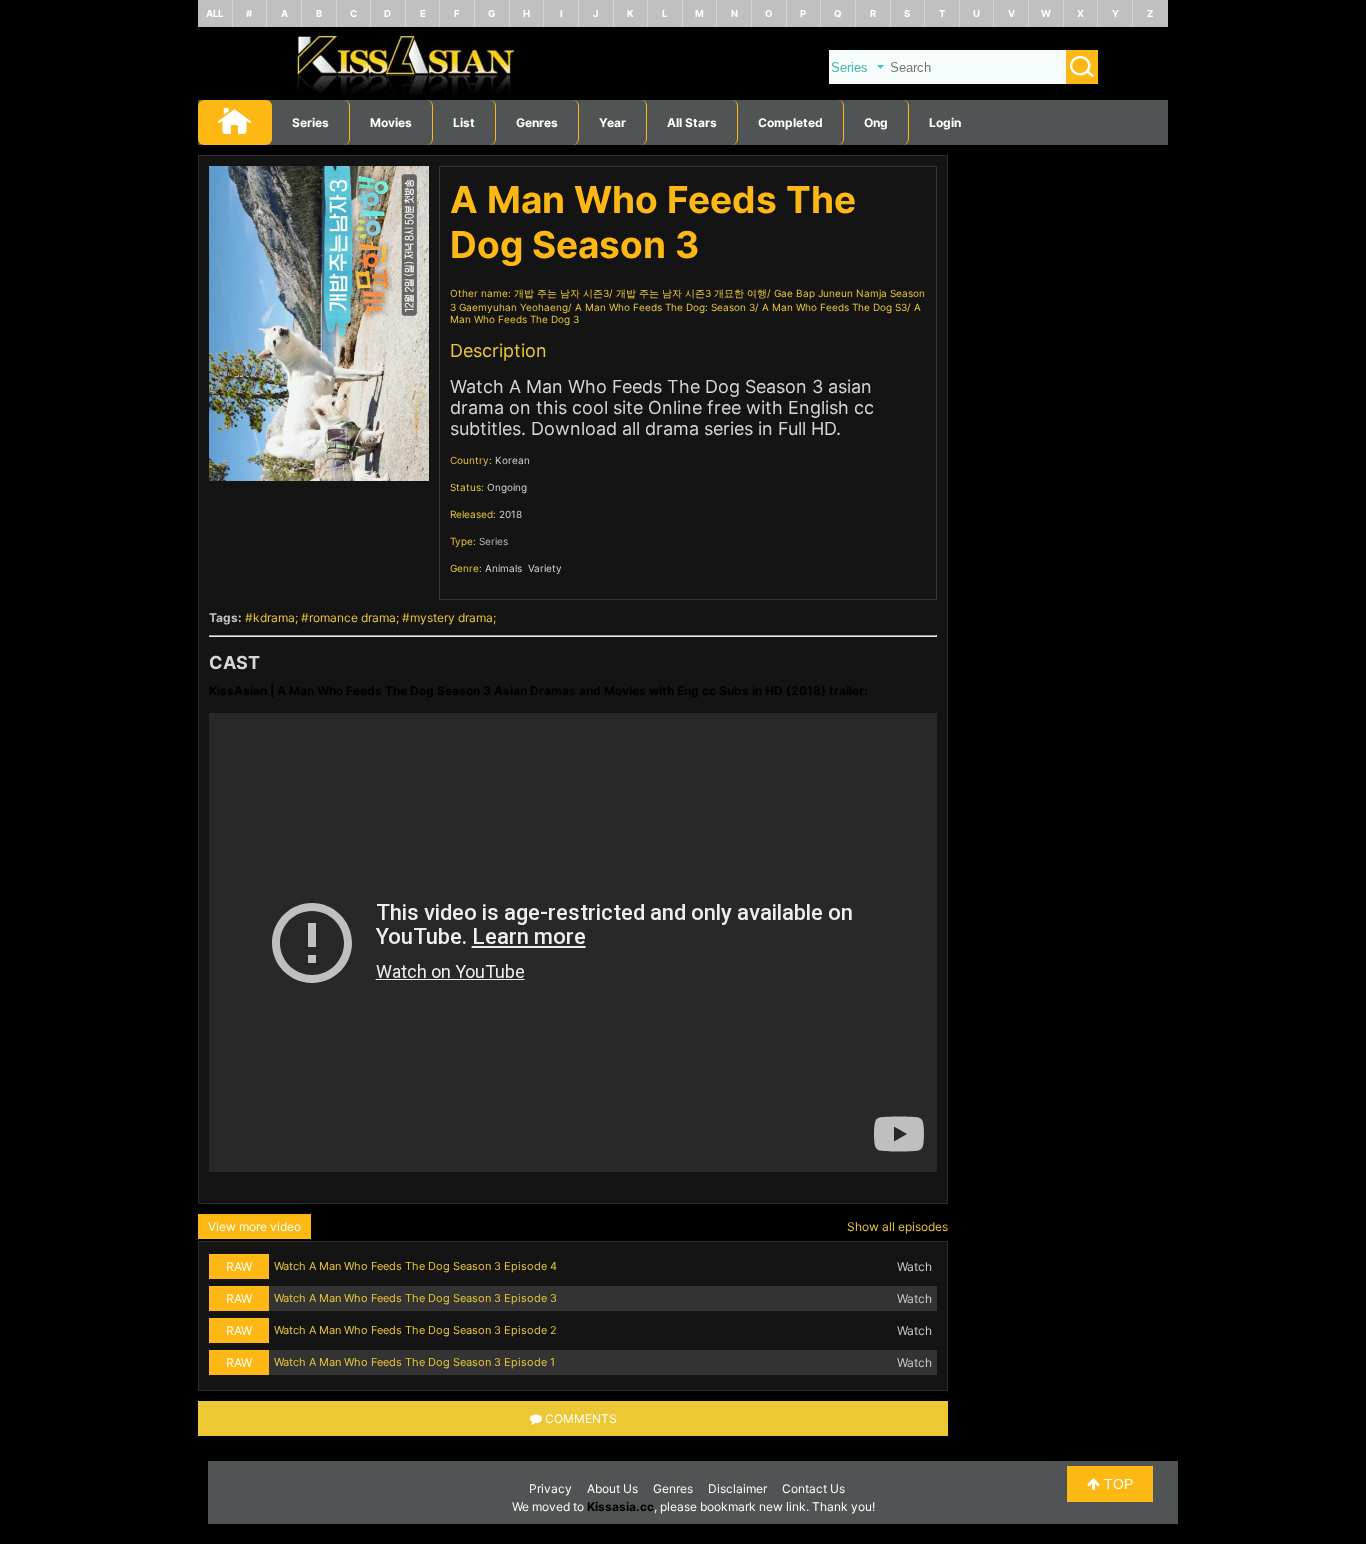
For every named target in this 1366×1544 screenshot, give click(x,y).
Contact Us (813, 1488)
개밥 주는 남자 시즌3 (561, 293)
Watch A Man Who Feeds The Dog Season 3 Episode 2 (415, 1330)
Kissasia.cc (620, 1506)
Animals (503, 568)
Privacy (550, 1488)
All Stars (692, 122)
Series (310, 122)
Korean (512, 460)
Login (945, 122)
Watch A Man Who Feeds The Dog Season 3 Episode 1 (414, 1362)
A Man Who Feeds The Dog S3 (834, 307)
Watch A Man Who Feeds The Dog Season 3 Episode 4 (415, 1266)
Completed (790, 122)
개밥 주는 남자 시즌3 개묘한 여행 (691, 293)
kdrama (274, 617)
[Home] (683, 95)
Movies (391, 122)
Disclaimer (737, 1488)
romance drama (352, 617)
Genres (673, 1488)
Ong (876, 122)
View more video (254, 1226)
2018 (510, 514)
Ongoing (507, 487)
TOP (1116, 1484)
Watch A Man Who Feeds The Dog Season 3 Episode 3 (415, 1298)
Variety (545, 568)
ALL (214, 13)
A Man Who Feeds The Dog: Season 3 (665, 307)
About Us (612, 1488)
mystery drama (451, 617)
